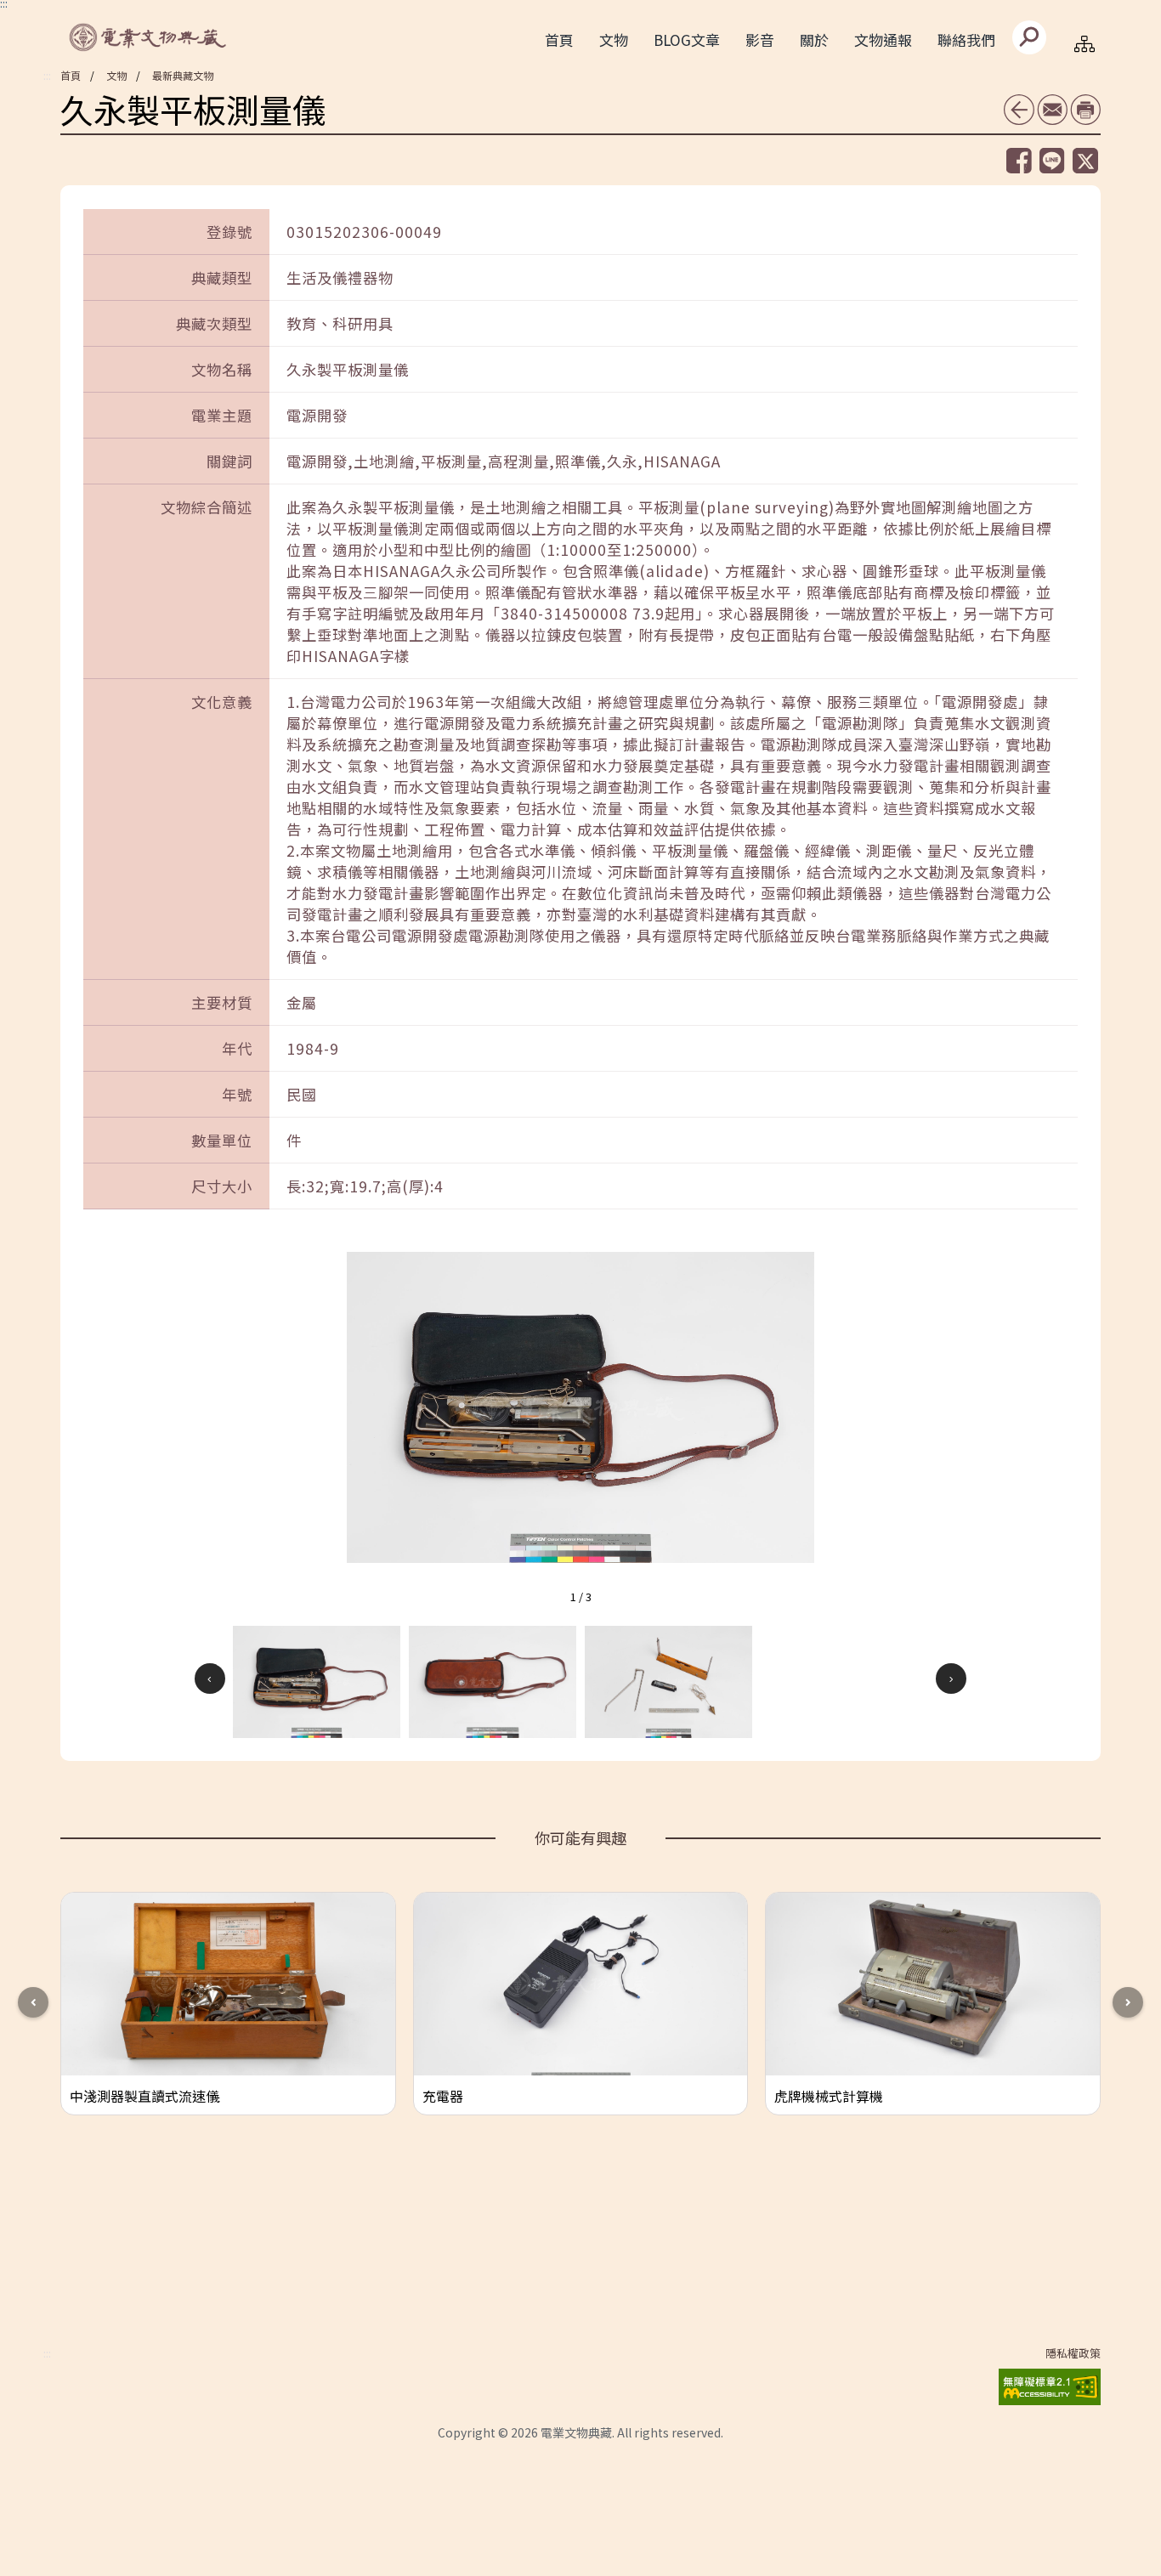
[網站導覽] (1085, 43)
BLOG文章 (687, 40)
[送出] (1029, 37)
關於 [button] (814, 40)
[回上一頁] (1019, 110)
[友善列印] (1085, 109)
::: (47, 76)
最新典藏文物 (183, 75)
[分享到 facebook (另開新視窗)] (1019, 161)
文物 (116, 75)
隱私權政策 (1073, 2353)
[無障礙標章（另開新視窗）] (1050, 2384)
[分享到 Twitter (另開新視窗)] (1085, 161)
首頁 (559, 40)
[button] (317, 1682)
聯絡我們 (966, 40)
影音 (760, 40)
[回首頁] (149, 37)
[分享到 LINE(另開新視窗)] (1052, 160)
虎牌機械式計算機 (829, 2096)
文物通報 (883, 40)
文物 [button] (614, 40)
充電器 (443, 2096)
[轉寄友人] (1052, 109)
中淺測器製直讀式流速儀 (144, 2096)
